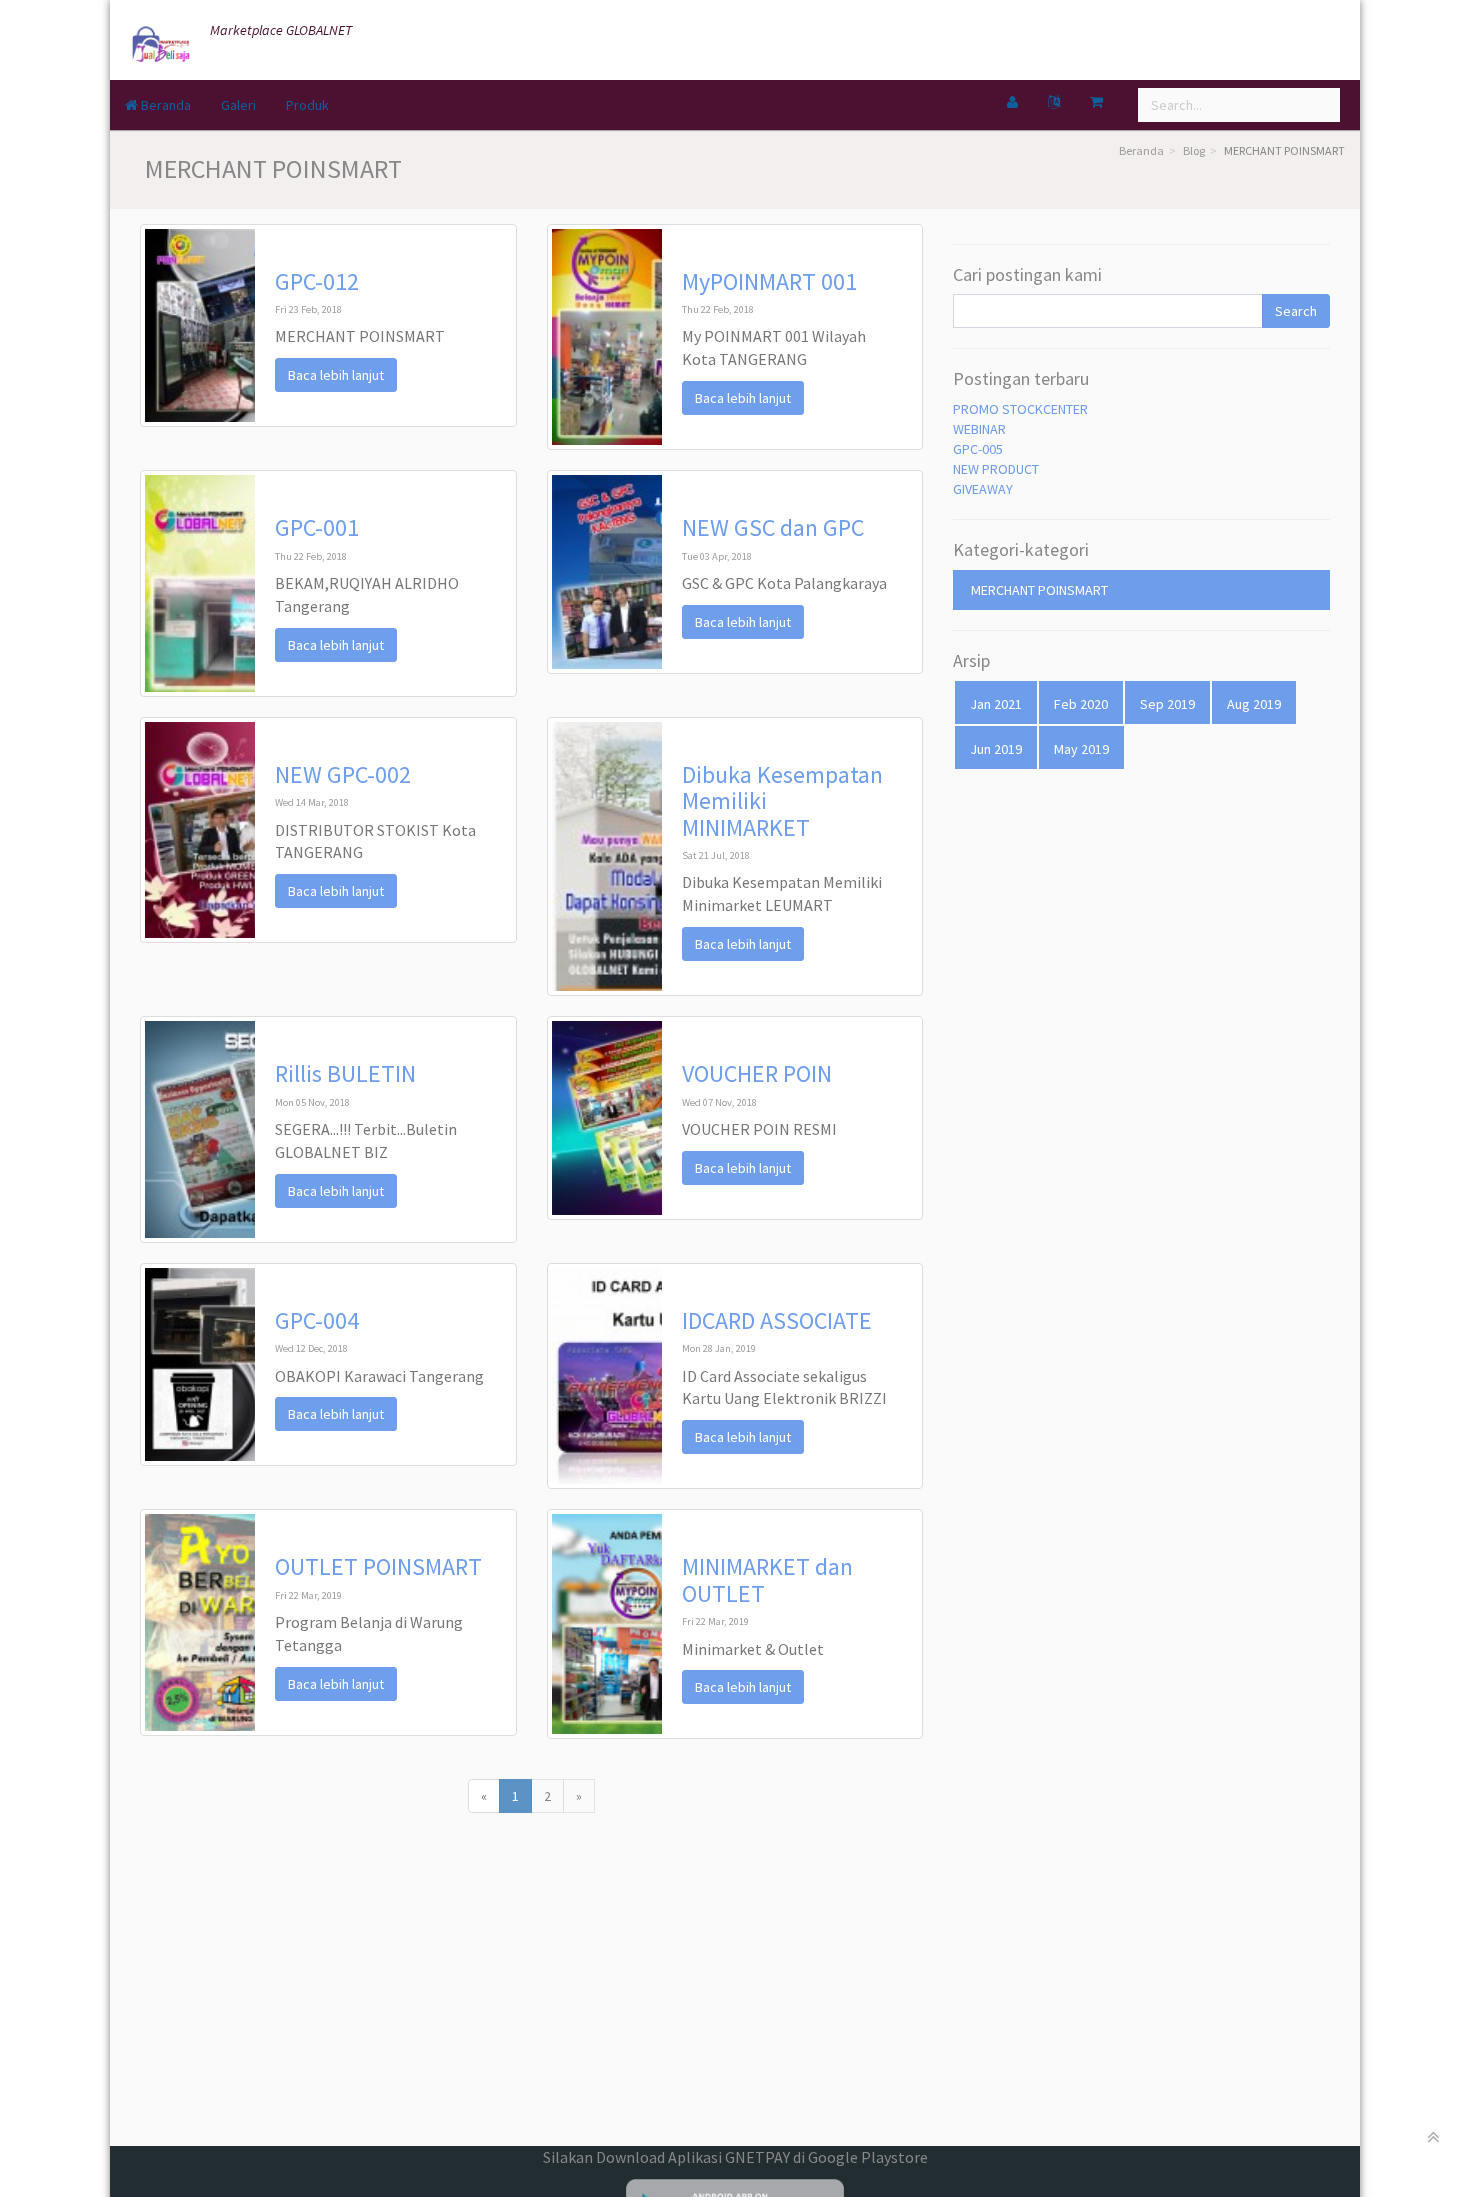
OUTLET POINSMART (378, 1566)
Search (1296, 311)
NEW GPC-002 (343, 774)
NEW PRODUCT (996, 469)
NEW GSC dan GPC (773, 527)
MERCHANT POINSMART (1039, 590)
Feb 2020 (1081, 704)
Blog (1194, 150)
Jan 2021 (996, 704)
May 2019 (1081, 749)
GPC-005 (978, 449)
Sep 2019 (1167, 704)
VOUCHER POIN (757, 1073)
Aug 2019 (1254, 704)
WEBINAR (979, 429)
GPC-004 (317, 1320)
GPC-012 (317, 281)
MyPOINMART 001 (769, 281)
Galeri (238, 105)
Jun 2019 (996, 749)
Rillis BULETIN (345, 1073)
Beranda (164, 105)
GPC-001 (317, 527)
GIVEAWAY (983, 489)
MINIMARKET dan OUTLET (767, 1579)
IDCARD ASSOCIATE (777, 1320)
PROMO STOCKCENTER (1020, 409)
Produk (307, 105)
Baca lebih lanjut (336, 375)
